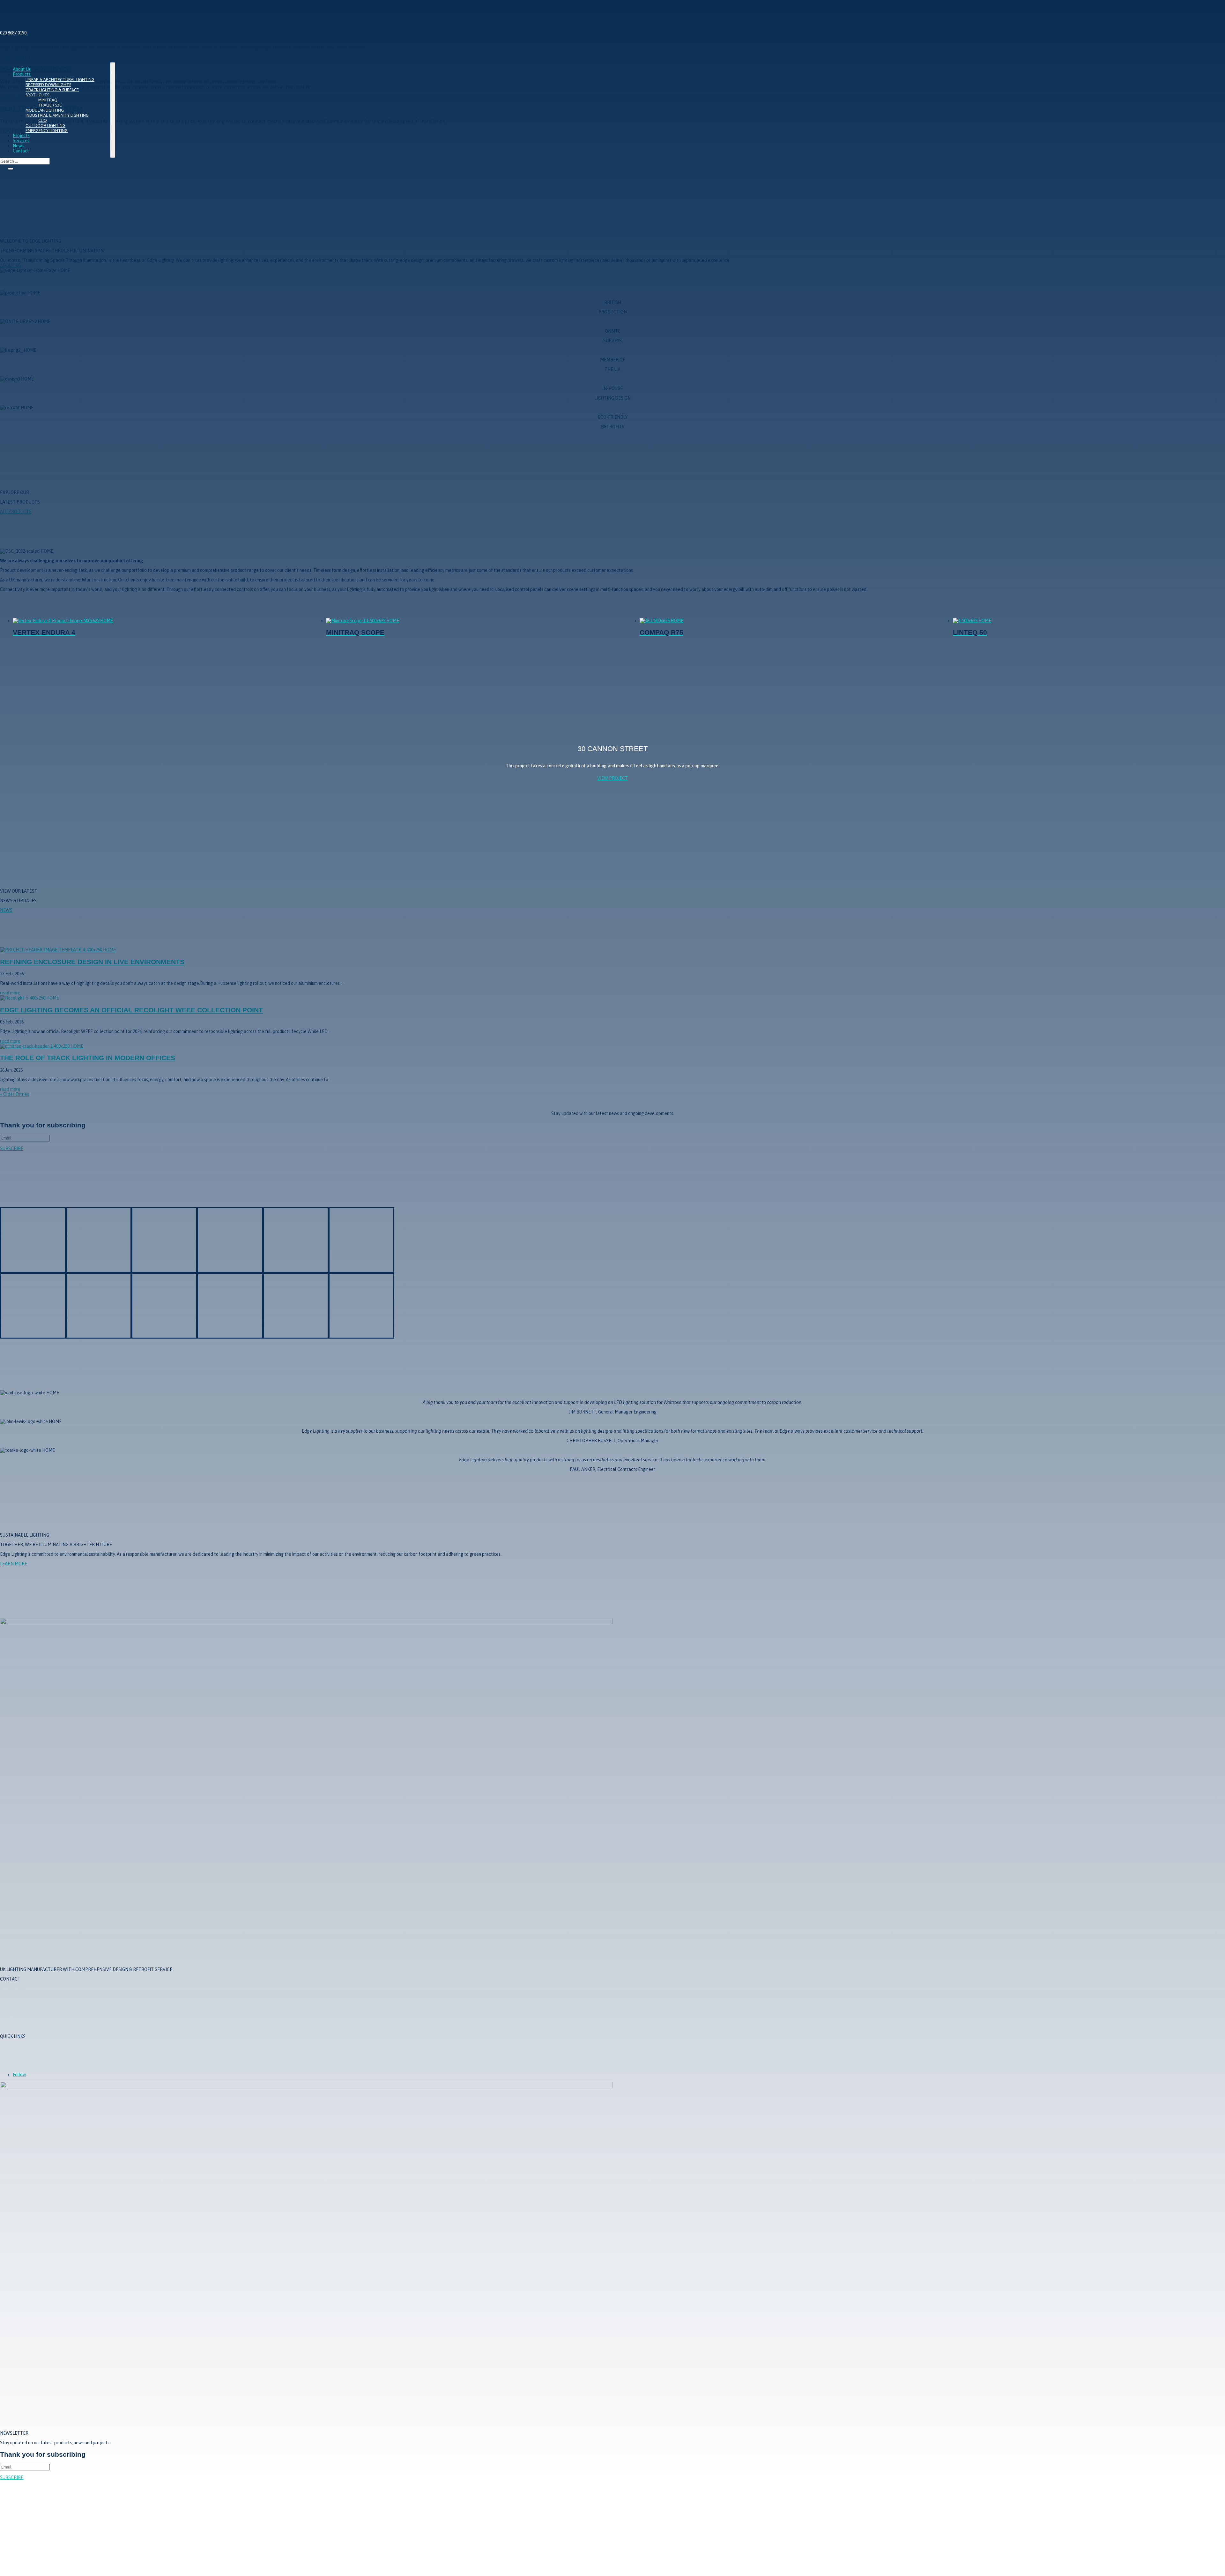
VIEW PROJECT (612, 778)
